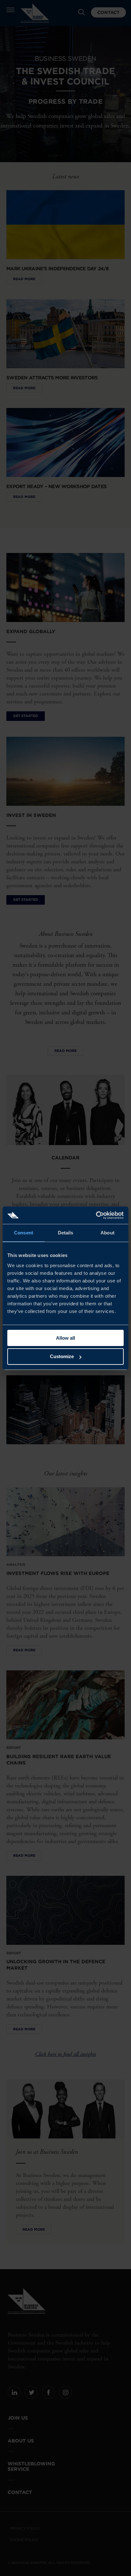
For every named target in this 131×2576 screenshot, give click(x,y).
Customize (62, 1356)
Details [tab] (66, 1233)
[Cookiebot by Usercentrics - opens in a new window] (96, 1215)
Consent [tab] (24, 1233)
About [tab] (107, 1233)
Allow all (65, 1338)
